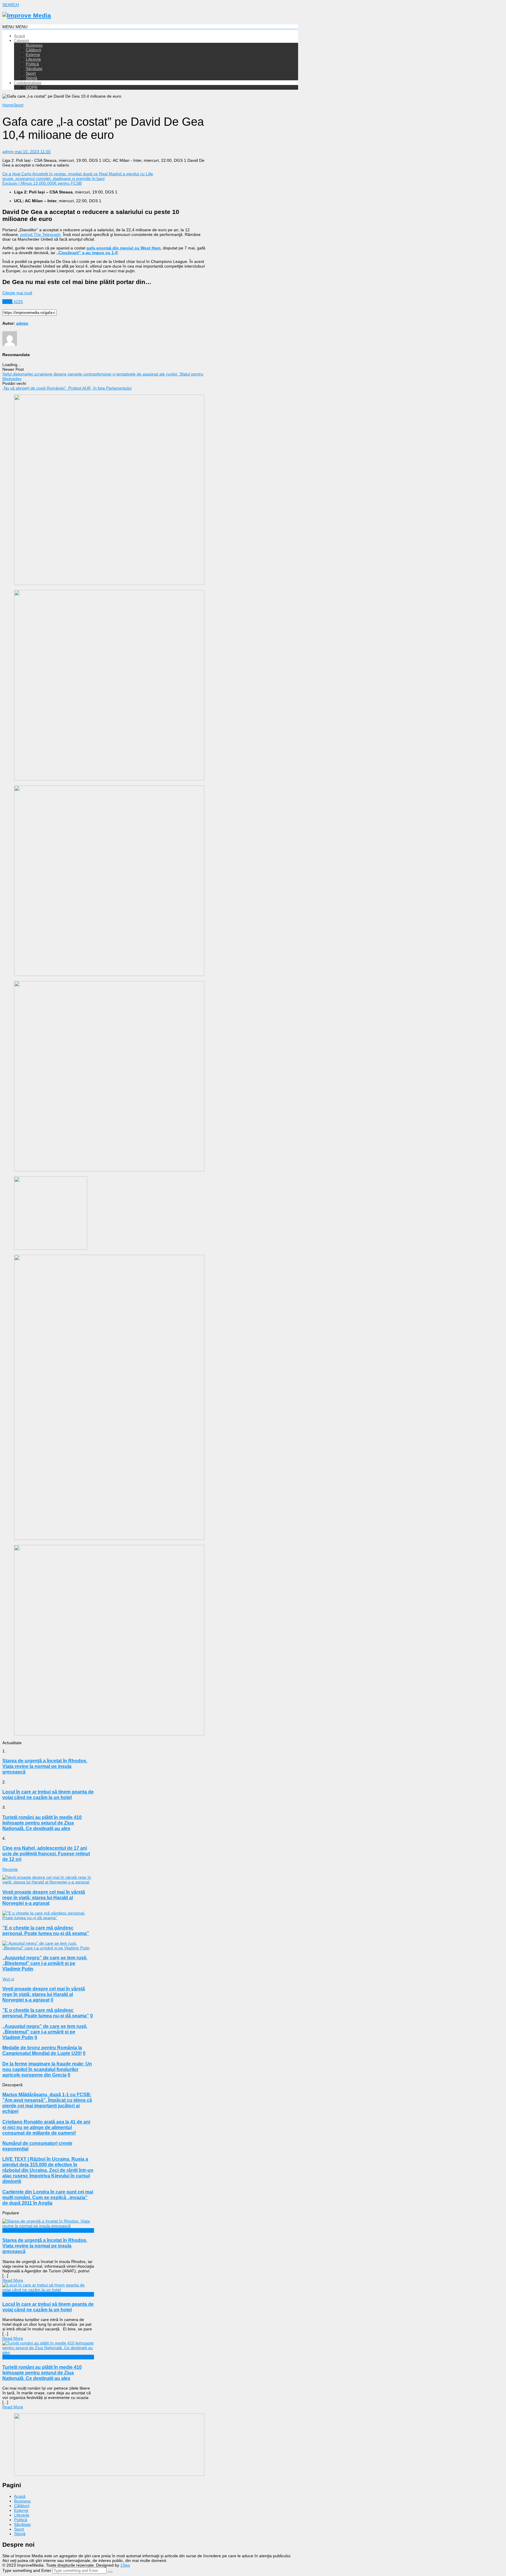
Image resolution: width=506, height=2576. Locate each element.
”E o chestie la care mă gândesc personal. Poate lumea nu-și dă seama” (46, 1930)
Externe (33, 55)
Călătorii (33, 50)
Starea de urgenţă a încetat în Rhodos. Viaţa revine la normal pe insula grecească (45, 2246)
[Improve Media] (27, 15)
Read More (13, 2280)
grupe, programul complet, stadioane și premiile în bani (53, 178)
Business (34, 45)
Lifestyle (33, 59)
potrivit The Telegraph (40, 234)
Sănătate (34, 69)
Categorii (22, 41)
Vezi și (8, 1979)
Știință (31, 78)
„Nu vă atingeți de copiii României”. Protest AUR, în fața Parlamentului (67, 388)
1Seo (125, 2565)
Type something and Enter (27, 2570)
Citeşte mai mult (17, 293)
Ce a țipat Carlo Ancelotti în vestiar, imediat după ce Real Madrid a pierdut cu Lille (78, 174)
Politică (32, 64)
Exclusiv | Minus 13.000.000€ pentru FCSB (42, 183)
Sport (31, 73)
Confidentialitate (28, 83)
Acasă (19, 36)
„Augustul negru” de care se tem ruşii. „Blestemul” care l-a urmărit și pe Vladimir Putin (45, 1963)
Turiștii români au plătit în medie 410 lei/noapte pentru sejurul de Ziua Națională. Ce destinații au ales (42, 2373)
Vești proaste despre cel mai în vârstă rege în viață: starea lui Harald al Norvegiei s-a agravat (44, 1897)
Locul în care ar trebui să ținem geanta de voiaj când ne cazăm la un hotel (48, 2307)
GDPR (32, 87)
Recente (10, 1869)
